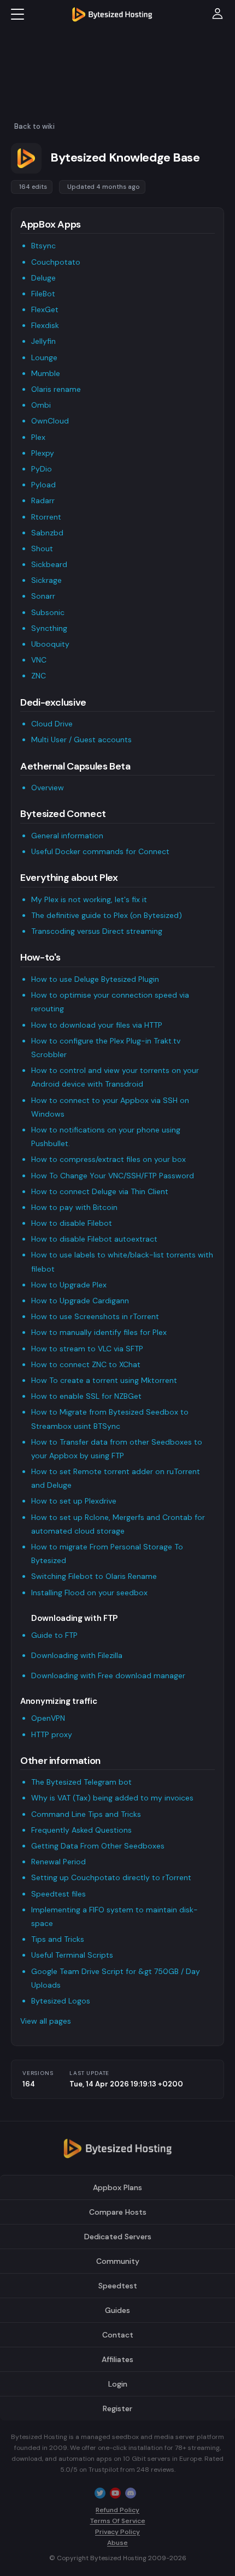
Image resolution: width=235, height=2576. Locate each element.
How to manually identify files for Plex (99, 1332)
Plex (38, 437)
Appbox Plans (117, 2187)
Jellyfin (43, 341)
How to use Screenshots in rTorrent (95, 1316)
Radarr (43, 500)
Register (117, 2408)
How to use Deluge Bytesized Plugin (95, 979)
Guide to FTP (54, 1635)
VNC (39, 660)
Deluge (43, 278)
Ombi (41, 405)
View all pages (46, 2021)
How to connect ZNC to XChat (86, 1364)
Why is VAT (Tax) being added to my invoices (112, 1798)
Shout (42, 548)
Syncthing (49, 628)
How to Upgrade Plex (69, 1285)
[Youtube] (115, 2492)
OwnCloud (50, 421)
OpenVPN (48, 1718)
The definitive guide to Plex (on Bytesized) (107, 915)
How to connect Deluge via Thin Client (100, 1191)
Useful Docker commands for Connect (100, 851)
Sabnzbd (47, 533)
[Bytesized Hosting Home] (112, 14)
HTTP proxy (52, 1734)
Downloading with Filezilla (77, 1655)
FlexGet (45, 309)
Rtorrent (46, 517)
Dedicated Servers (118, 2237)
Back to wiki (34, 126)
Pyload (43, 485)
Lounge (44, 357)
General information (67, 836)
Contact (118, 2335)
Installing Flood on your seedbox (89, 1593)
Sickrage (46, 580)
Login (118, 2384)
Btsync (43, 246)
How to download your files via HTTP (97, 1025)
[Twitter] (100, 2492)
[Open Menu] (17, 14)
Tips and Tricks (58, 1939)
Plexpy (43, 453)
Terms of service (118, 2521)
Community (118, 2261)
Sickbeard (49, 564)
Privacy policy (117, 2532)
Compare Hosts (118, 2212)
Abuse (117, 2543)
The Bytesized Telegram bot (81, 1782)
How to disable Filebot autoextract (94, 1239)
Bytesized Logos (61, 2001)
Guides (117, 2310)
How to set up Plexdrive (74, 1501)
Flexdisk (45, 325)
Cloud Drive (52, 724)
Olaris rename (56, 389)
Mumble (46, 373)
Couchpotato (56, 262)
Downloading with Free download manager (108, 1675)
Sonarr (43, 596)
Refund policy (117, 2510)
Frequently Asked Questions (81, 1830)
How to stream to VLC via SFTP (87, 1349)
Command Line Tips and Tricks (86, 1814)
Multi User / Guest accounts (81, 740)
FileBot (43, 294)
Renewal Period (58, 1862)
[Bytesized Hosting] (117, 2152)
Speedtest (118, 2286)
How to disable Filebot (72, 1223)
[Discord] (131, 2492)
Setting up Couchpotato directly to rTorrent (111, 1877)
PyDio (42, 469)
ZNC (39, 676)
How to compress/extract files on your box (108, 1159)
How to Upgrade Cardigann (80, 1301)
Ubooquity (50, 644)
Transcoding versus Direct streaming (97, 931)
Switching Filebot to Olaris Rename (94, 1576)
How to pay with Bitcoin (74, 1207)
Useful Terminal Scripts (72, 1955)
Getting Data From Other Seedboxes (98, 1846)
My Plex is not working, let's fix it (89, 899)
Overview (48, 788)
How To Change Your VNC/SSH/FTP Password (113, 1176)
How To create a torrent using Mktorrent (104, 1380)
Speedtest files (58, 1894)
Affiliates (117, 2359)
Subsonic (48, 612)
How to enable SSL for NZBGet (86, 1396)
